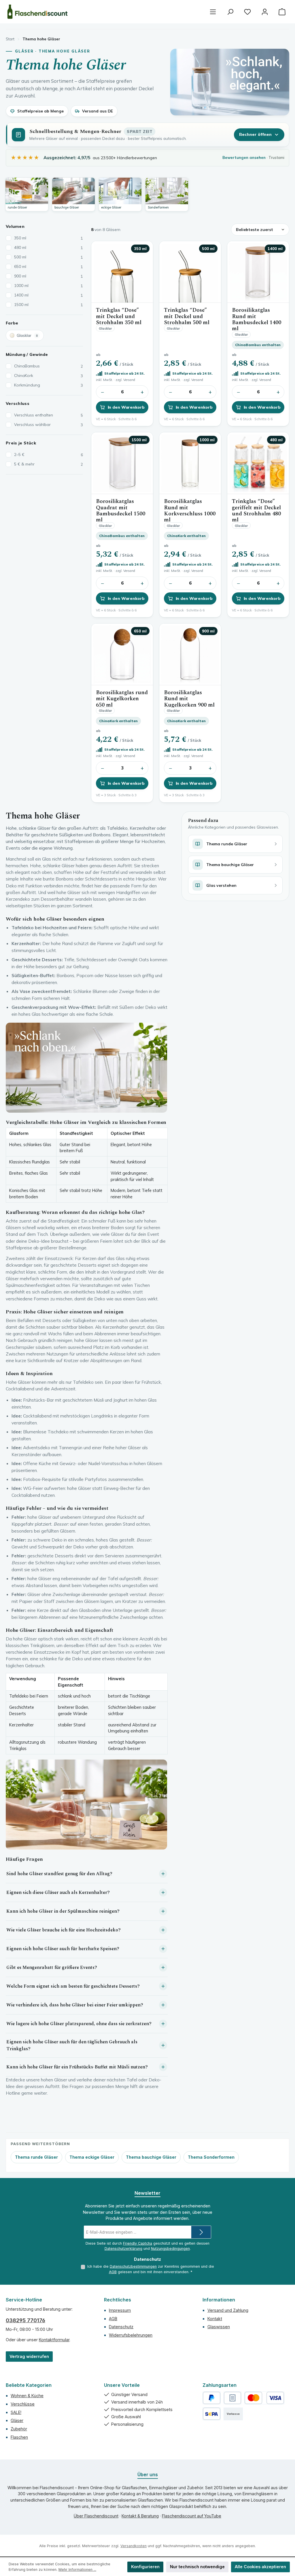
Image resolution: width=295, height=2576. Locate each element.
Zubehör (19, 2429)
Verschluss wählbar (49, 425)
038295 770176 (25, 2320)
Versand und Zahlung (228, 2310)
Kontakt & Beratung (140, 2516)
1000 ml (49, 286)
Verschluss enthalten (49, 415)
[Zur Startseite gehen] (37, 12)
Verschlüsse (23, 2404)
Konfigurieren (145, 2567)
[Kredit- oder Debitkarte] (264, 2398)
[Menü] (213, 12)
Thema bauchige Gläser (151, 2157)
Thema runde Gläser (36, 2157)
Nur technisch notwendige (197, 2567)
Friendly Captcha (138, 2243)
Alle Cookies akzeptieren (260, 2567)
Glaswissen (219, 2327)
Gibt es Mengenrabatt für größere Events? (52, 1967)
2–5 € (49, 455)
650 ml (49, 266)
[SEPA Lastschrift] (212, 2414)
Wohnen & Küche (27, 2396)
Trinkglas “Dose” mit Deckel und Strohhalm (119, 316)
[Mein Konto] (265, 12)
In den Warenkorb (126, 407)
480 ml (49, 247)
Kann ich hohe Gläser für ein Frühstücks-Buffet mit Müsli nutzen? (77, 2067)
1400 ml (49, 295)
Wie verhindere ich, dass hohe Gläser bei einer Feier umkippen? (75, 2005)
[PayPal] (212, 2398)
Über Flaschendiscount (96, 2516)
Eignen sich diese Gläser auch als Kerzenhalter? (58, 1892)
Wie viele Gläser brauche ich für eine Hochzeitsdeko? (64, 1930)
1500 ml (49, 305)
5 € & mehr (49, 464)
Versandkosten (134, 2546)
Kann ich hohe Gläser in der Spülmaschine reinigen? (63, 1911)
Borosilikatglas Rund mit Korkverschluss (190, 511)
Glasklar (27, 335)
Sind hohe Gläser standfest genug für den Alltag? (59, 1874)
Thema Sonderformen (211, 2157)
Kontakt (215, 2319)
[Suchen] (230, 12)
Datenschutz (121, 2327)
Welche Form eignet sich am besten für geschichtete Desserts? (73, 1986)
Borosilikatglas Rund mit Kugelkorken (189, 699)
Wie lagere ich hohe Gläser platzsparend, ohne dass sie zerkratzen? (79, 2024)
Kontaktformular (54, 2340)
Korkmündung (49, 385)
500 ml (49, 257)
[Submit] (201, 2232)
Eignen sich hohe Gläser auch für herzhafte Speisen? (63, 1949)
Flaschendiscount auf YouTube (192, 2516)
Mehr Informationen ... (77, 2570)
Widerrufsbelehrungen (131, 2335)
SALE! (16, 2412)
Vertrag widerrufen (29, 2356)
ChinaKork (49, 375)
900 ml (49, 276)
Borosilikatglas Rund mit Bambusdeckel (257, 319)
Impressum (120, 2310)
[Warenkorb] (282, 12)
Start (10, 39)
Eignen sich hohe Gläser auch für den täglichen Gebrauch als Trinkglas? (72, 2045)
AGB (113, 2272)
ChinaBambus (49, 366)
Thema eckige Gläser (92, 2157)
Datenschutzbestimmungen (133, 2266)
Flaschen (19, 2437)
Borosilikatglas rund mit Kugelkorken (122, 699)
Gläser (17, 2420)
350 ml (49, 238)
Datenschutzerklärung (123, 2249)
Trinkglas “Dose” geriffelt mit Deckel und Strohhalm (256, 511)
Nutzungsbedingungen (170, 2249)
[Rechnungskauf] (233, 2398)
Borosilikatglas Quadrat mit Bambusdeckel (121, 511)
